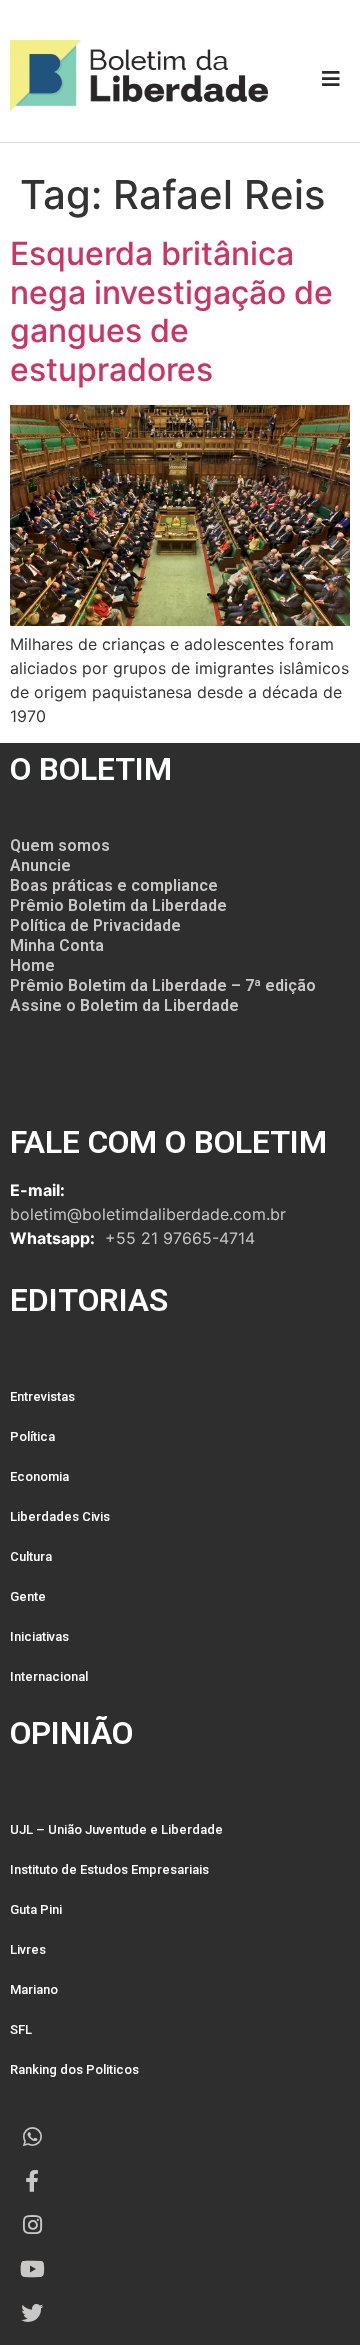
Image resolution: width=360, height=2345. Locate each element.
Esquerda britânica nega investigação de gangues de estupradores (171, 311)
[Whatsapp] (32, 2137)
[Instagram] (32, 2225)
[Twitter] (32, 2313)
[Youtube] (32, 2269)
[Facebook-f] (32, 2181)
